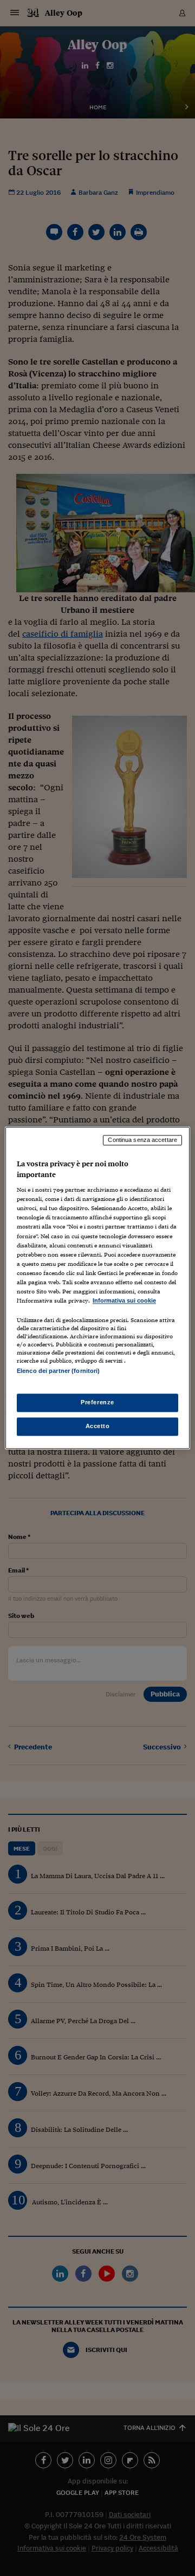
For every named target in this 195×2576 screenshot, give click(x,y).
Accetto (98, 1426)
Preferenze (97, 1403)
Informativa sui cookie (124, 1300)
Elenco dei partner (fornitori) (58, 1371)
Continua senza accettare (142, 1140)
